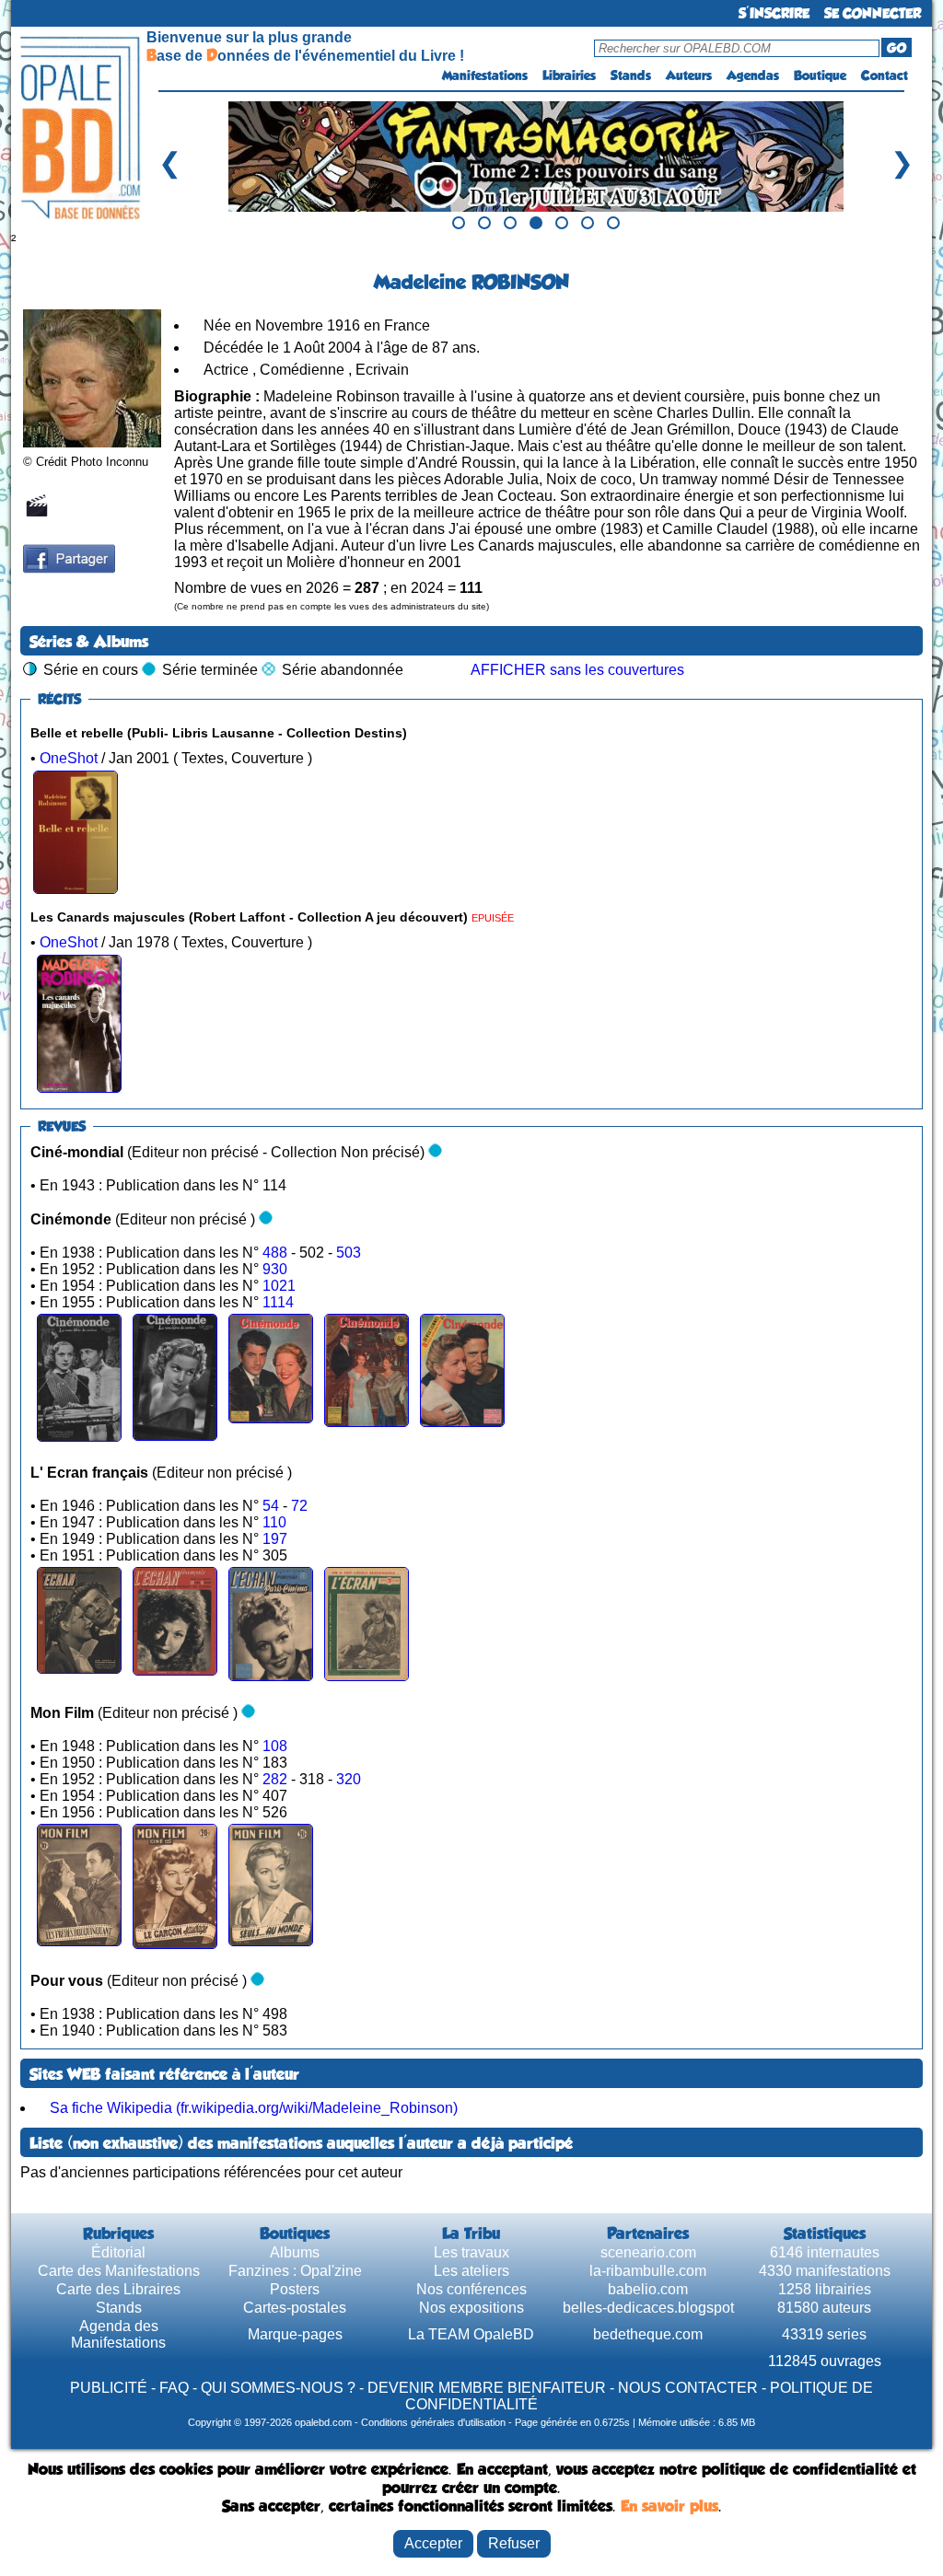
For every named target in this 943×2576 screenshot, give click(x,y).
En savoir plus (669, 2506)
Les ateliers (471, 2271)
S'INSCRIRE (774, 13)
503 (349, 1253)
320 (349, 1779)
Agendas (753, 75)
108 (275, 1746)
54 (273, 1506)
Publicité (109, 2388)
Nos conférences (471, 2289)
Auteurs (689, 75)
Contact (885, 75)
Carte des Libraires (118, 2289)
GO (896, 48)
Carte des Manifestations (119, 2271)
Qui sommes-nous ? (278, 2388)
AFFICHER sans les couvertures (577, 670)
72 (299, 1506)
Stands (631, 75)
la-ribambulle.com (648, 2271)
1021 (279, 1286)
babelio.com (648, 2289)
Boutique (820, 75)
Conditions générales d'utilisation (433, 2422)
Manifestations (485, 75)
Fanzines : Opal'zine (295, 2271)
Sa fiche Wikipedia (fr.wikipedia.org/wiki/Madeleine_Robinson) (254, 2108)
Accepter (433, 2543)
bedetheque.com (648, 2334)
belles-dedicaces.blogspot (648, 2308)
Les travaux (471, 2252)
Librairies (569, 75)
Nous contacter (688, 2388)
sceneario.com (648, 2252)
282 (277, 1779)
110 (274, 1522)
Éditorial (118, 2252)
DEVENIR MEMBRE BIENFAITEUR (487, 2388)
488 (277, 1253)
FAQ (174, 2388)
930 (275, 1269)
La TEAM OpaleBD (471, 2334)
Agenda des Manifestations (118, 2334)
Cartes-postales (295, 2308)
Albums (295, 2252)
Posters (295, 2289)
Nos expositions (471, 2308)
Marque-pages (295, 2334)
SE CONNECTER (873, 13)
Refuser (514, 2543)
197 (275, 1539)
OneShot (69, 758)
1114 (278, 1302)
